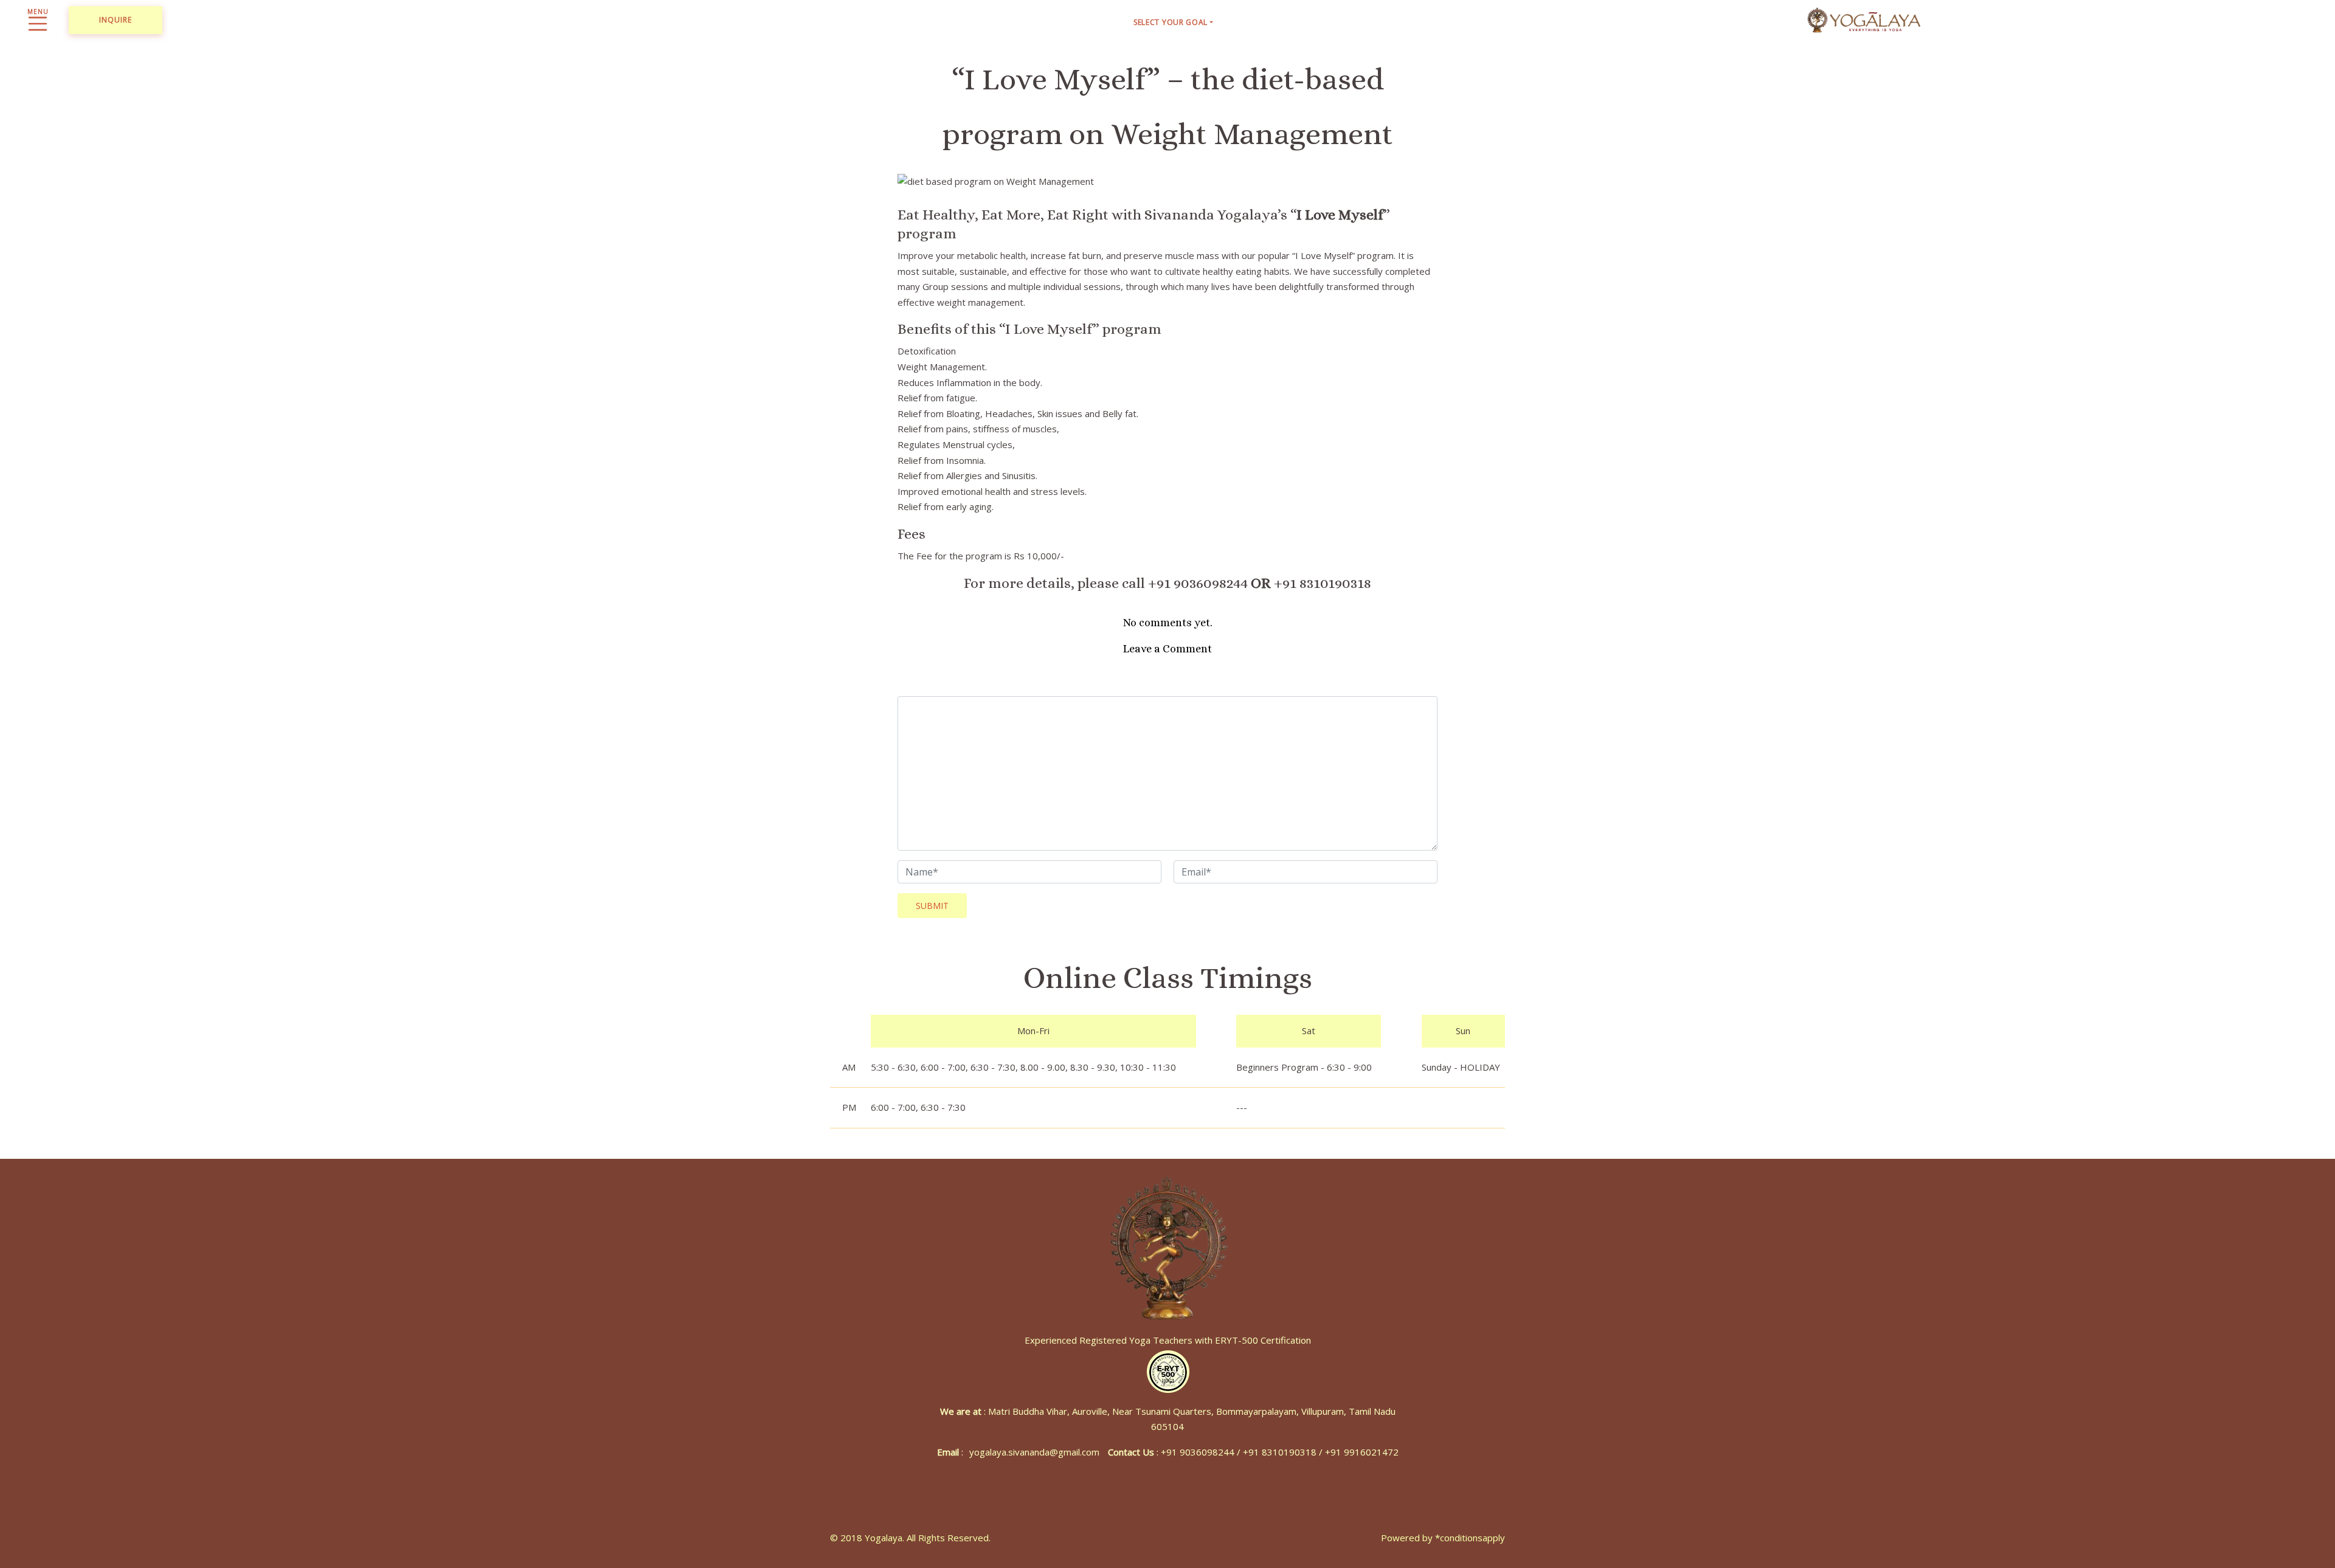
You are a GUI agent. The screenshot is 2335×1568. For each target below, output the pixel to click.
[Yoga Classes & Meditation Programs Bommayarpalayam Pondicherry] (1864, 18)
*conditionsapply (1470, 1538)
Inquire (116, 20)
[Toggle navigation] (38, 20)
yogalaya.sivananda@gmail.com (1034, 1452)
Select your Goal (1171, 22)
